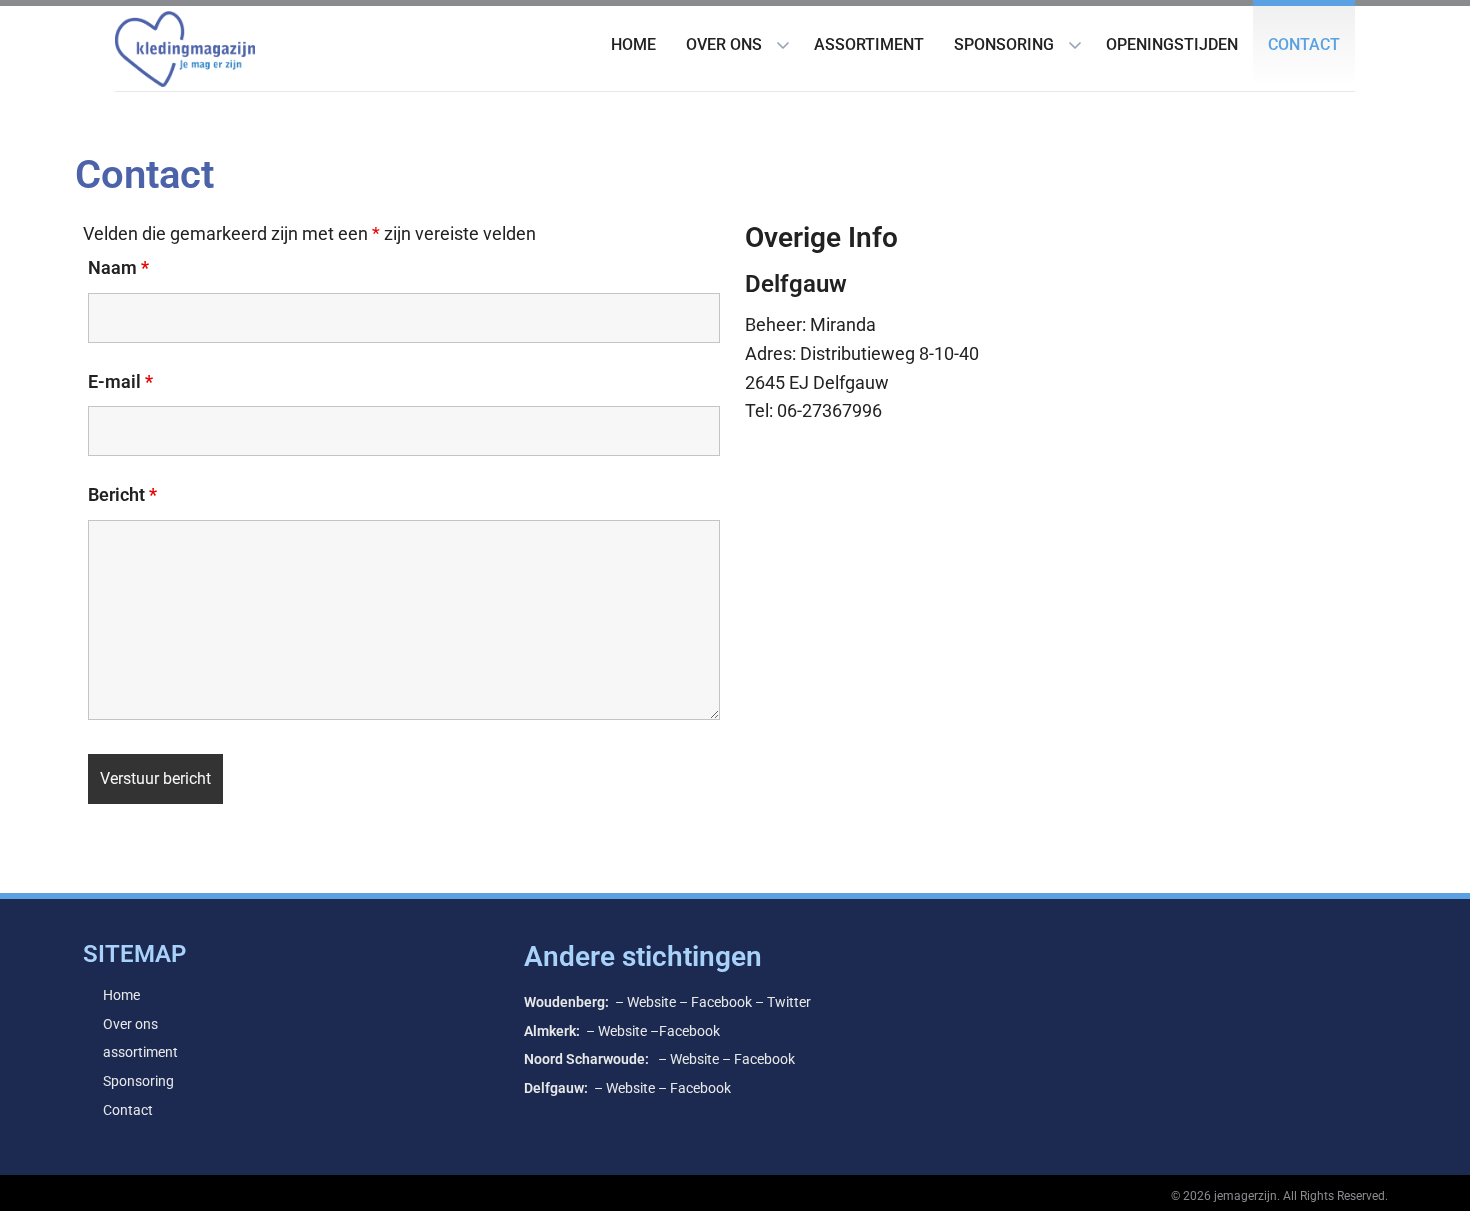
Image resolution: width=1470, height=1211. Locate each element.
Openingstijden (1172, 44)
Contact (1304, 44)
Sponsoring (1004, 44)
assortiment (869, 44)
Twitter (789, 1002)
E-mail (120, 382)
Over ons (724, 44)
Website (651, 1002)
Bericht (122, 495)
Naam (118, 268)
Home (633, 44)
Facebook (721, 1002)
